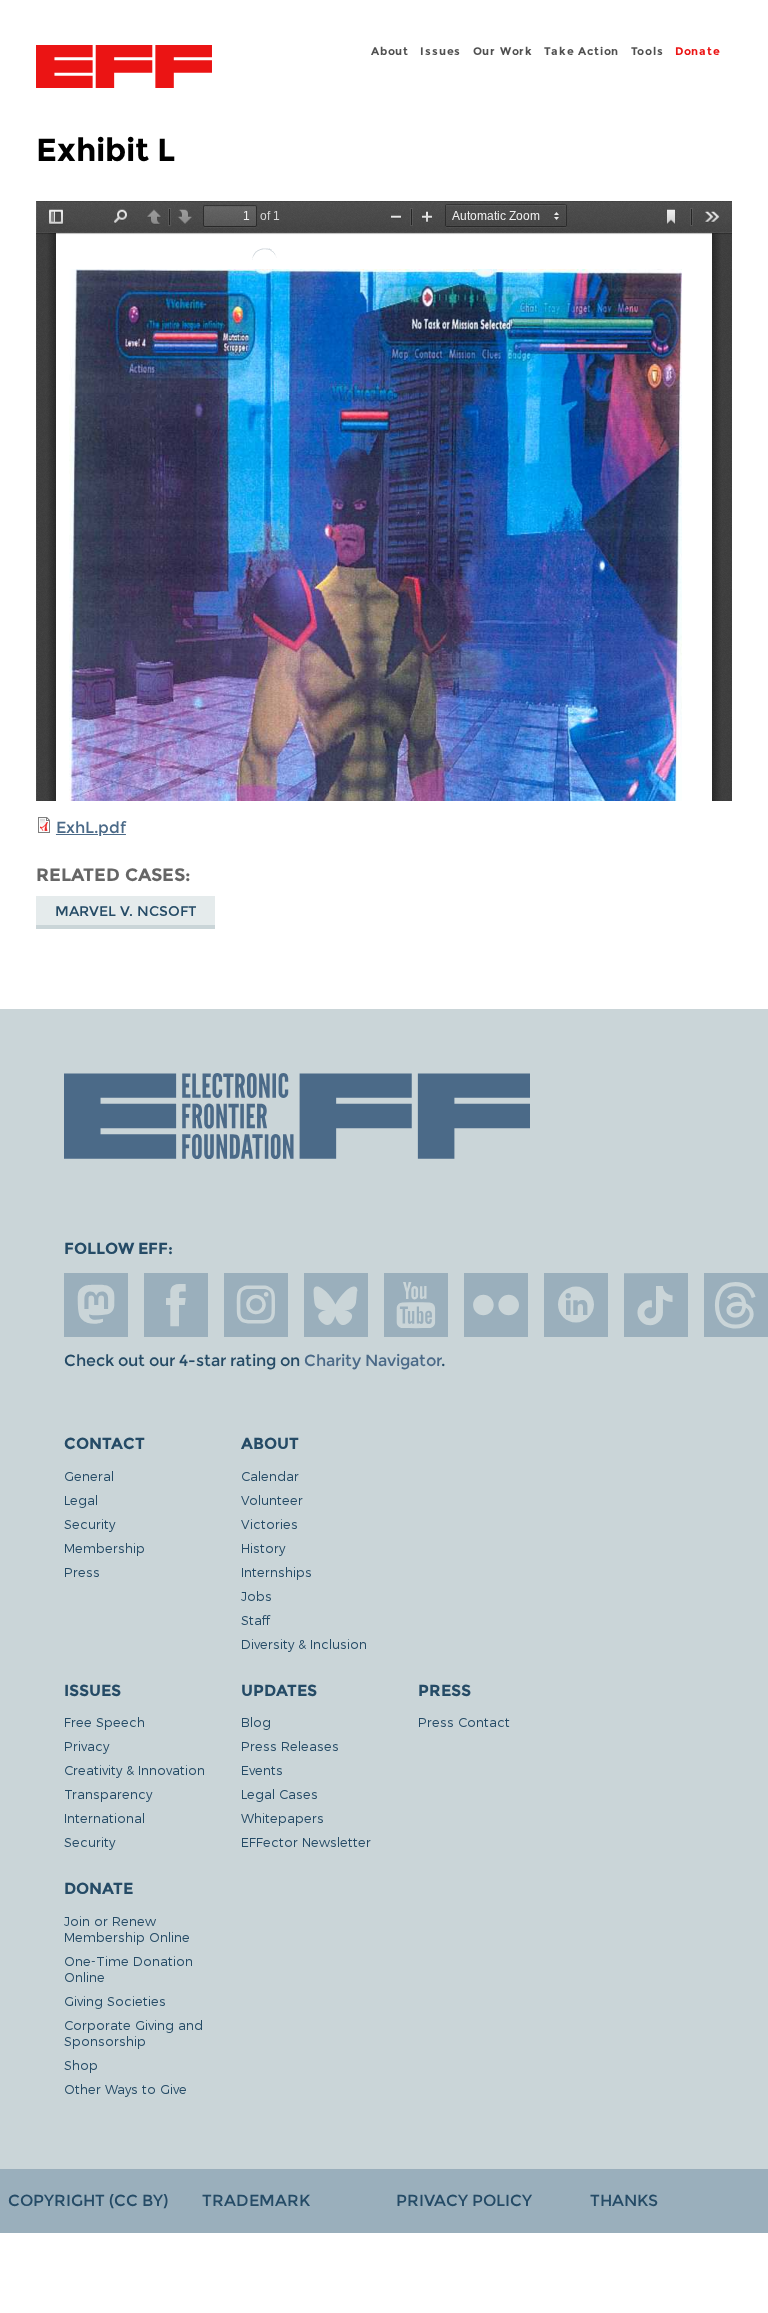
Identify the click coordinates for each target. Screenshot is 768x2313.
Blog (256, 1721)
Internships (276, 1571)
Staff (255, 1619)
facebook (176, 1305)
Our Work (503, 51)
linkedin (576, 1305)
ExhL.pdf (91, 827)
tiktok (656, 1305)
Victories (269, 1523)
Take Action (581, 51)
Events (262, 1769)
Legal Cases (279, 1793)
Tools (647, 51)
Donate (698, 51)
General (89, 1475)
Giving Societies (115, 2000)
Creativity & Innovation (134, 1769)
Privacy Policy (464, 2200)
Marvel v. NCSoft (125, 911)
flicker (496, 1305)
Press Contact (464, 1721)
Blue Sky (336, 1305)
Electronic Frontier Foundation (124, 69)
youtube (416, 1305)
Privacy (86, 1745)
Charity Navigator (372, 1360)
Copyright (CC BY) (88, 2200)
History (263, 1547)
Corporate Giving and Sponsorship (133, 2032)
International (104, 1817)
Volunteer (272, 1499)
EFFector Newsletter (306, 1841)
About (390, 51)
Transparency (108, 1793)
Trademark (256, 2200)
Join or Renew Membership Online (127, 1928)
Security (89, 1523)
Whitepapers (282, 1817)
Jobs (256, 1595)
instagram (256, 1305)
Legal (81, 1499)
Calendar (270, 1475)
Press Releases (290, 1745)
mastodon (96, 1305)
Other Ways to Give (125, 2088)
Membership (104, 1547)
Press (82, 1571)
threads (736, 1305)
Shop (81, 2064)
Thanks (624, 2200)
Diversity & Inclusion (304, 1643)
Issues (440, 51)
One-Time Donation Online (128, 1968)
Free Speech (104, 1721)
